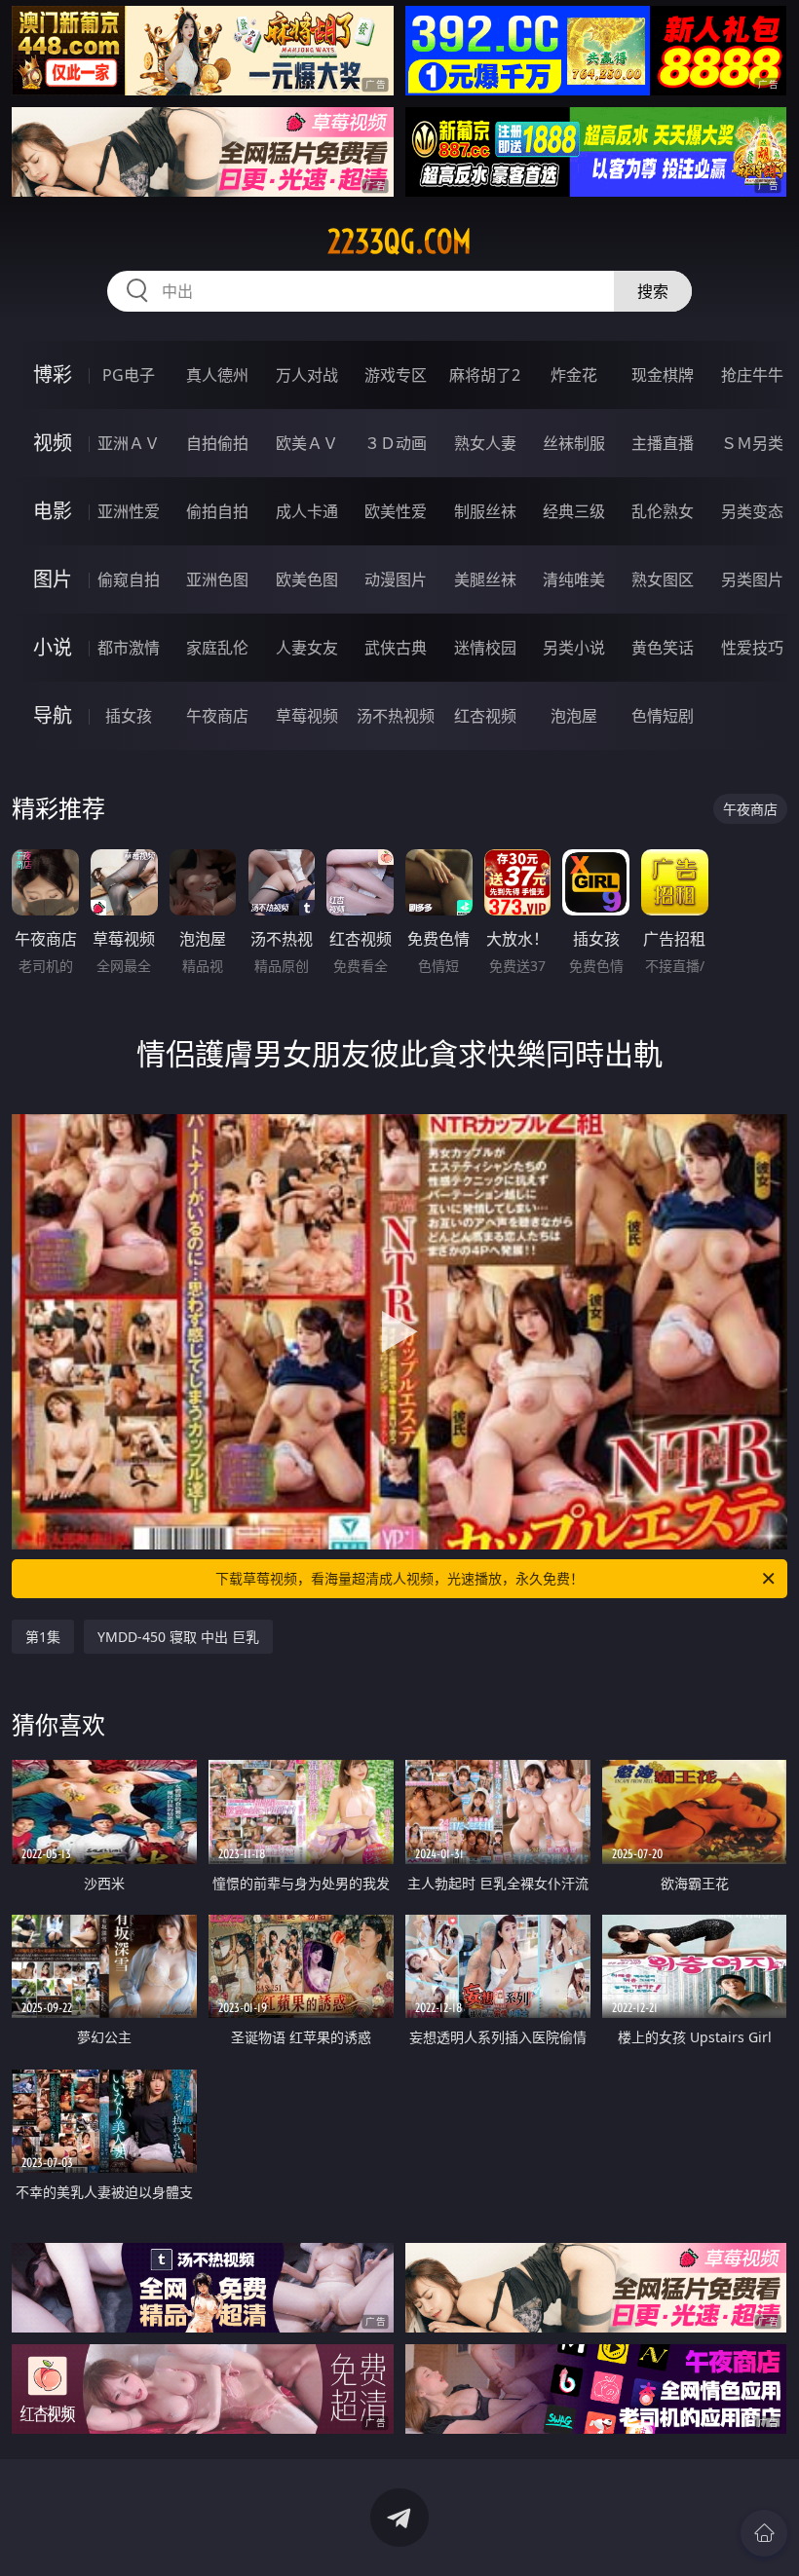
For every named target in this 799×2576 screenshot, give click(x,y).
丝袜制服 (574, 443)
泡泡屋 (574, 716)
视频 (53, 443)
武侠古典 (396, 648)
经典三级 (574, 511)
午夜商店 (217, 716)
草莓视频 (307, 716)
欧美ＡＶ (307, 443)
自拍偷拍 (217, 443)
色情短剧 (663, 716)
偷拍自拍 (217, 511)
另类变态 (752, 511)
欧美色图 (307, 579)
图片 (53, 579)
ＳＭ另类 (752, 443)
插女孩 (129, 716)
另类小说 (574, 648)
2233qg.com (399, 242)
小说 (53, 647)
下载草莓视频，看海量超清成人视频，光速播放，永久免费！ (399, 1578)
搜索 (653, 291)
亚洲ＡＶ (129, 443)
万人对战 (307, 375)
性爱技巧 (752, 648)
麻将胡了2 (485, 375)
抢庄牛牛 (752, 375)
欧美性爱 (396, 511)
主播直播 (663, 443)
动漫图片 (396, 579)
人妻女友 (307, 648)
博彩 (53, 374)
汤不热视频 (396, 716)
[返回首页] (764, 2533)
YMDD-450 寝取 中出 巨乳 (178, 1637)
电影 (53, 511)
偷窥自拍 (129, 579)
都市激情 (129, 648)
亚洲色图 (217, 579)
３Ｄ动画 (396, 443)
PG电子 (129, 375)
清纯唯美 (574, 579)
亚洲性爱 (129, 511)
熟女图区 (663, 579)
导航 (53, 715)
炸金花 (574, 375)
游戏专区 (396, 375)
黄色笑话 (663, 648)
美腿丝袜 (485, 579)
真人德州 (217, 375)
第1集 (43, 1637)
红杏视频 (485, 716)
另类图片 (752, 579)
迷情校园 (485, 648)
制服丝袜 (485, 511)
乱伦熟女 (663, 511)
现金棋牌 (663, 375)
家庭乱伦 (217, 648)
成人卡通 (307, 511)
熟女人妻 (485, 443)
